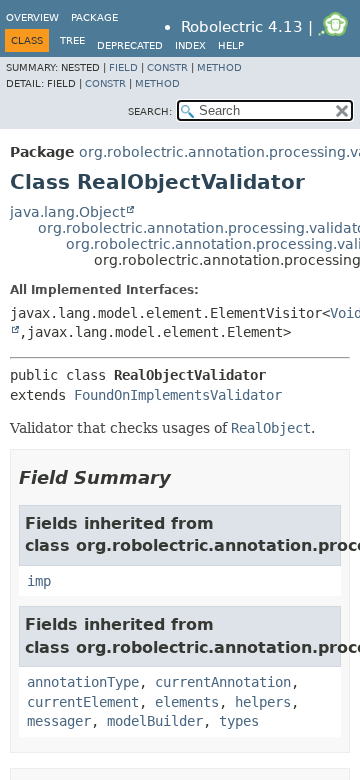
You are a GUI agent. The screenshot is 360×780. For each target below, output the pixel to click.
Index (190, 45)
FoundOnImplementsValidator (178, 395)
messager (59, 721)
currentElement (83, 702)
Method (219, 67)
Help (231, 45)
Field (123, 67)
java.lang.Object (67, 212)
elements (187, 702)
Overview (32, 17)
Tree (72, 40)
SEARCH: (150, 111)
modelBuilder (155, 721)
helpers (263, 702)
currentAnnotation (223, 682)
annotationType (83, 682)
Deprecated (130, 45)
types (239, 721)
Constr (167, 67)
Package (94, 17)
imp (39, 581)
